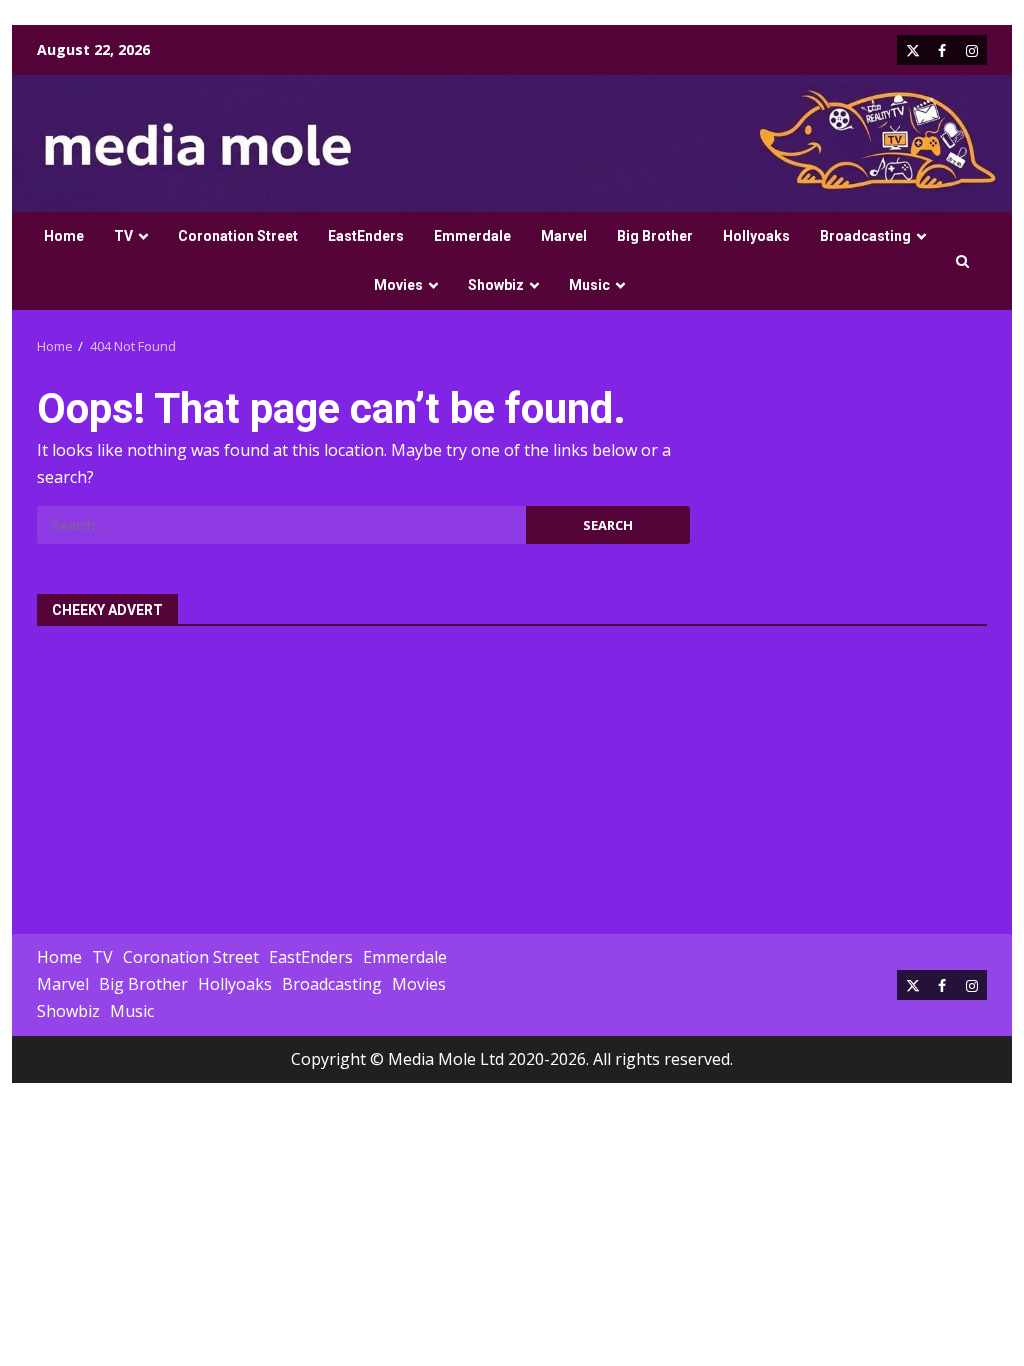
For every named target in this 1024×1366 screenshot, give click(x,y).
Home (64, 236)
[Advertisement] (512, 769)
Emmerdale (472, 236)
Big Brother (655, 236)
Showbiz (496, 285)
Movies (398, 285)
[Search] (962, 261)
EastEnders (366, 236)
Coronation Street (238, 236)
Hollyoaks (756, 236)
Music (589, 285)
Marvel (564, 236)
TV (123, 236)
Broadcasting (865, 236)
